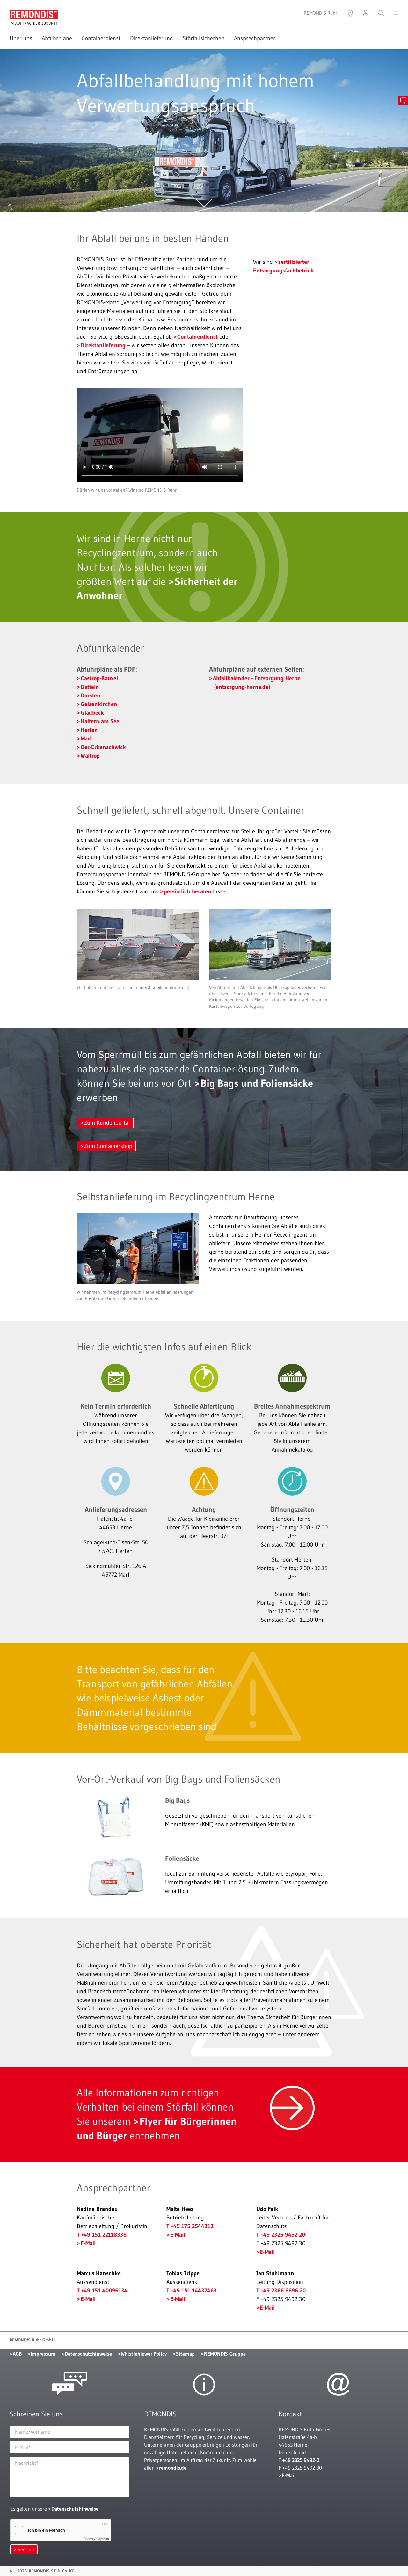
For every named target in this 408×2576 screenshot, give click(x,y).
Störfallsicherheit (204, 38)
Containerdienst (101, 38)
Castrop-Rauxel (99, 678)
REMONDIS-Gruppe (225, 2354)
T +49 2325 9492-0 (299, 2460)
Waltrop (90, 756)
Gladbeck (92, 713)
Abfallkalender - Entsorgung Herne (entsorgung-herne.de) (257, 683)
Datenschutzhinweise (88, 2354)
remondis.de (173, 2468)
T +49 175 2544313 (190, 2226)
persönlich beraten (188, 891)
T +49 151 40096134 (102, 2291)
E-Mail (88, 2243)
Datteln (90, 687)
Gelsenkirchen (99, 704)
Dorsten (91, 696)
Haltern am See (100, 721)
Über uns (21, 38)
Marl (86, 739)
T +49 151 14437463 (192, 2291)
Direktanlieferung (152, 38)
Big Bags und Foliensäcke (257, 1083)
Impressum (43, 2354)
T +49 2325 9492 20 (281, 2235)
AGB (17, 2354)
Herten (89, 730)
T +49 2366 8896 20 (281, 2291)
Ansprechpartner (255, 38)
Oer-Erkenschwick (103, 747)
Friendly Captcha (96, 2539)
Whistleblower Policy (144, 2354)
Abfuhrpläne (57, 38)
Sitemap (185, 2354)
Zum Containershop (108, 1146)
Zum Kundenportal (107, 1123)
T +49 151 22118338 (102, 2235)
